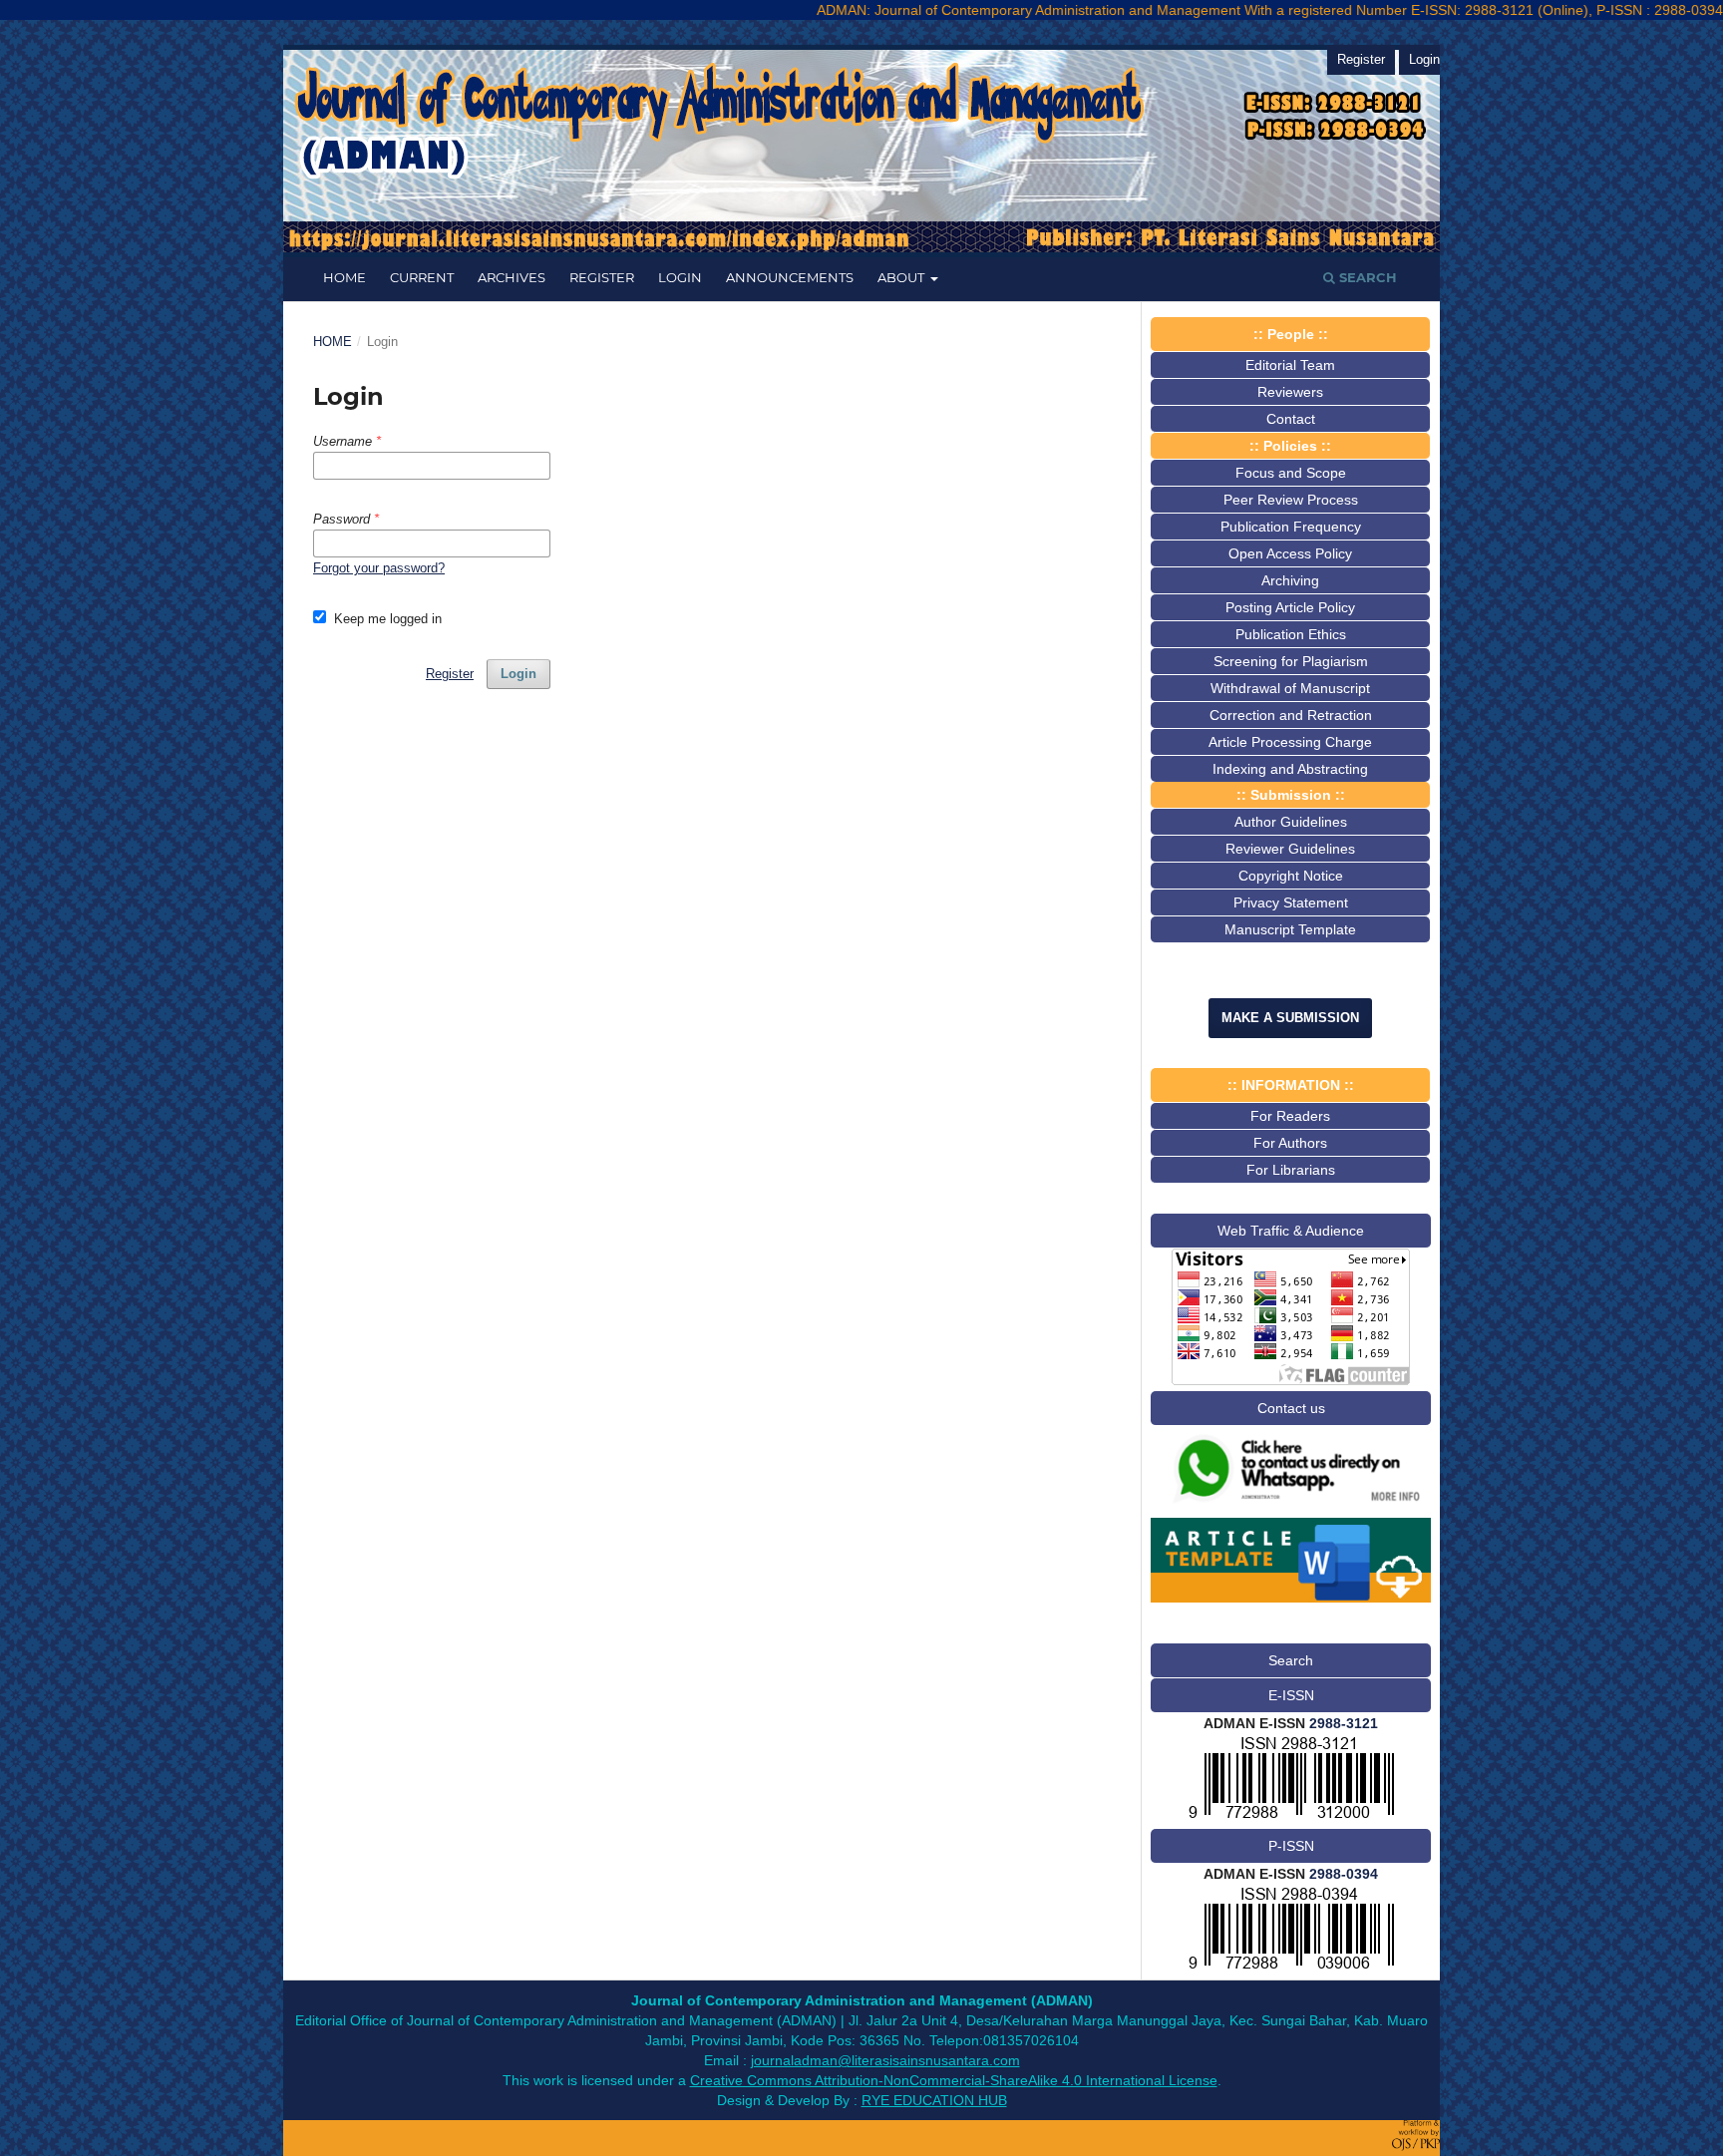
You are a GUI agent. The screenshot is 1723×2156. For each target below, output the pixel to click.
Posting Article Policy (1290, 607)
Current (422, 277)
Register (602, 277)
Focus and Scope (1291, 473)
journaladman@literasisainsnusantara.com (885, 2060)
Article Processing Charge (1290, 742)
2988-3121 (1344, 1723)
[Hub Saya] (1291, 1507)
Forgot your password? (379, 568)
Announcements (790, 277)
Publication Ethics (1291, 634)
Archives (512, 277)
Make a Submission (1290, 1018)
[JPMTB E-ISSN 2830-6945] (1291, 1818)
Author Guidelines (1291, 822)
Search (1366, 277)
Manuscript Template (1290, 929)
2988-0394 (1344, 1874)
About (902, 277)
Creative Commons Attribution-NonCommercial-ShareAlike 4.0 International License (954, 2080)
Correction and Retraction (1291, 715)
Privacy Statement (1291, 902)
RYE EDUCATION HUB (934, 2100)
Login (680, 277)
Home (345, 277)
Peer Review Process (1291, 500)
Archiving (1290, 580)
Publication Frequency (1291, 527)
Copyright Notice (1291, 876)
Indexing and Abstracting (1290, 769)
